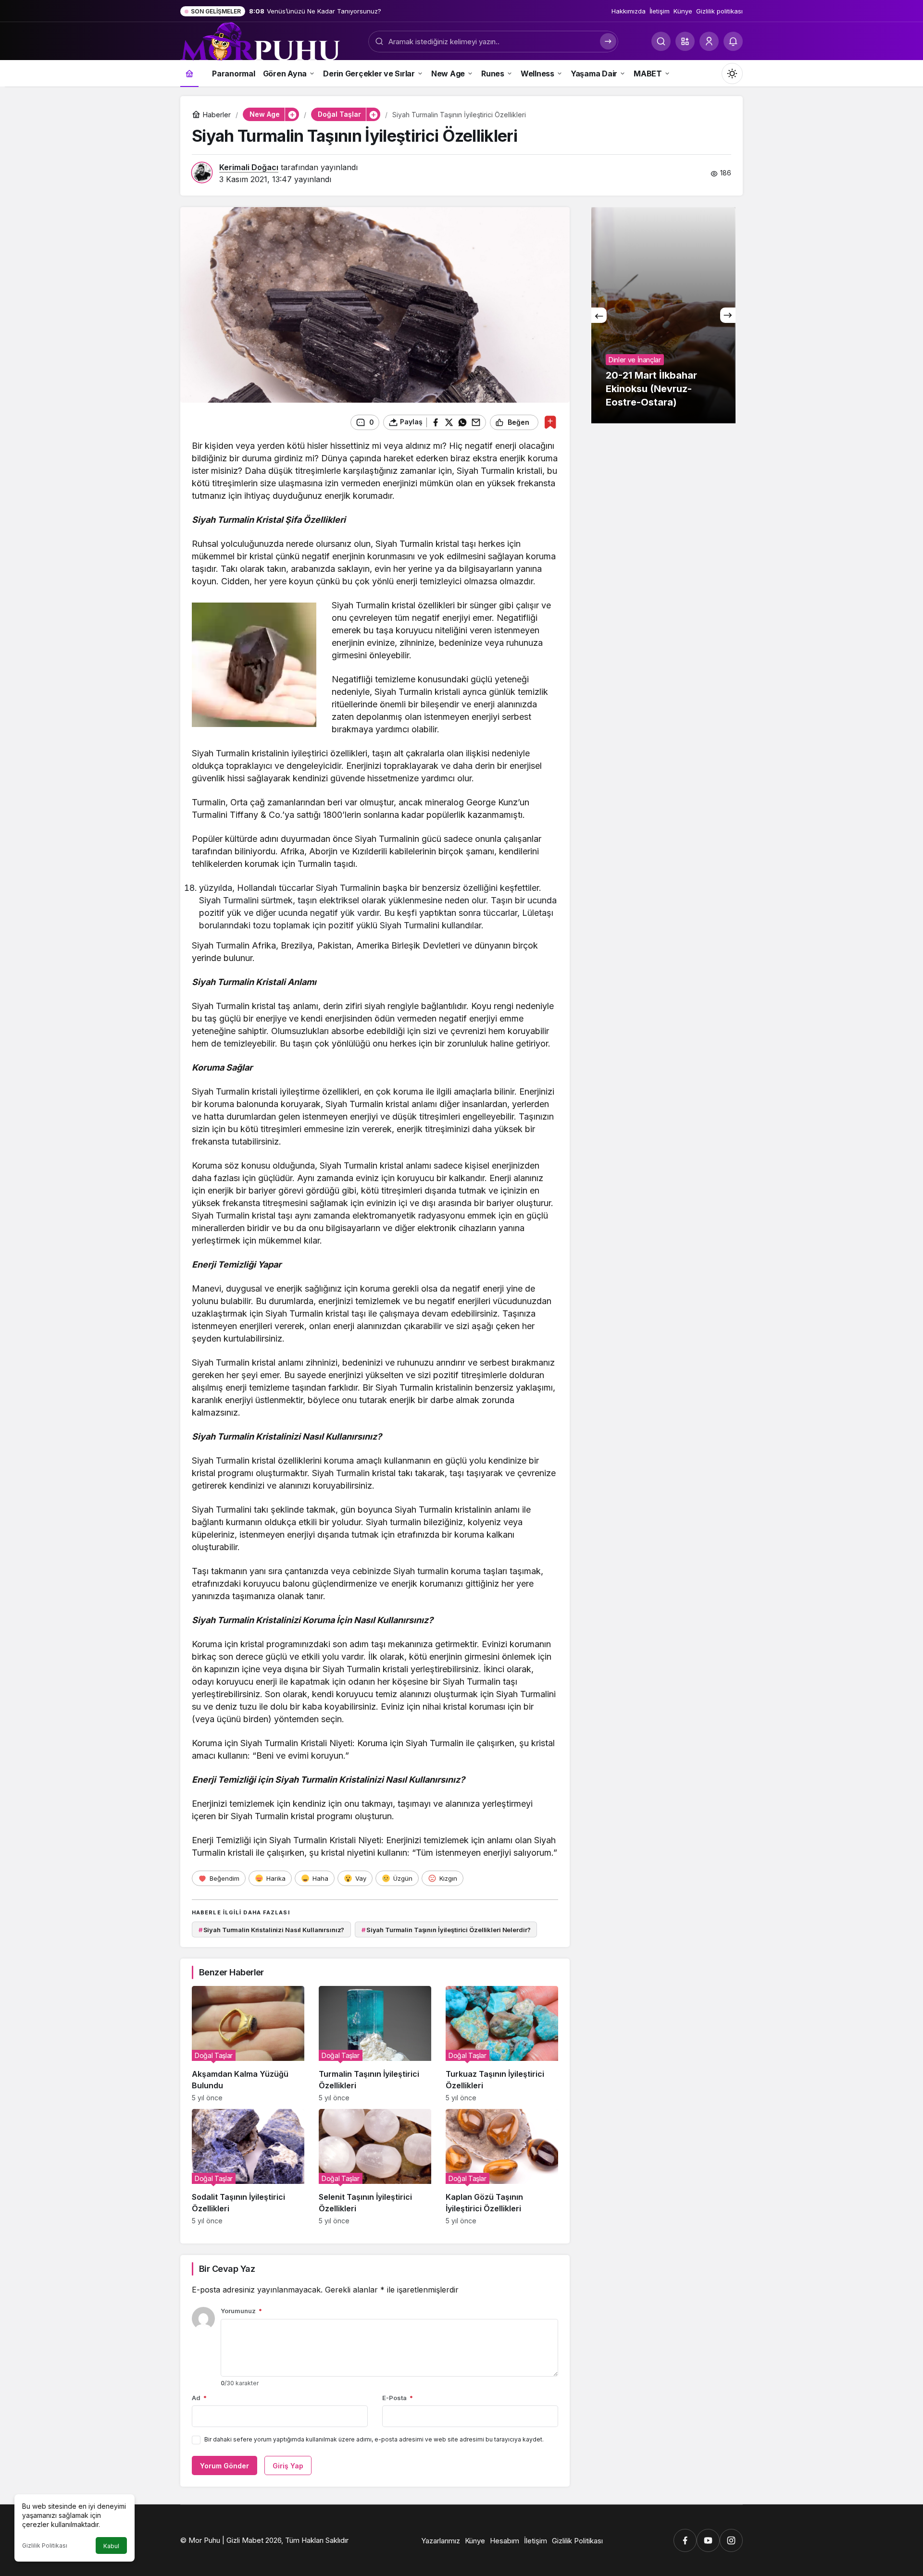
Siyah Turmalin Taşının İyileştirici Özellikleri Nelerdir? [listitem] (446, 1930)
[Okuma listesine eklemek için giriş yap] (550, 422)
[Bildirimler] (733, 41)
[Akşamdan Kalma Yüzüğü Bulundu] (248, 2044)
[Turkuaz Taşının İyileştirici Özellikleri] (502, 2044)
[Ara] (661, 41)
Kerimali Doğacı (249, 167)
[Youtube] (708, 2540)
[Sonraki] (728, 315)
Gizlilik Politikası (45, 2545)
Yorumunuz (241, 2311)
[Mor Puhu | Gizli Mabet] (260, 40)
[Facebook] (685, 2540)
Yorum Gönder (225, 2466)
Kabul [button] (111, 2546)
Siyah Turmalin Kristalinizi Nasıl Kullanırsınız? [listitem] (272, 1930)
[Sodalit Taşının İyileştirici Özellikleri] (248, 2167)
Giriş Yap (288, 2466)
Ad (199, 2398)
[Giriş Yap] (709, 41)
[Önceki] (599, 315)
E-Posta (398, 2398)
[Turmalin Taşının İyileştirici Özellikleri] (375, 2044)
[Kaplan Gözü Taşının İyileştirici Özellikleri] (502, 2167)
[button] (685, 41)
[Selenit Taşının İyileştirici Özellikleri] (375, 2167)
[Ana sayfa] (189, 73)
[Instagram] (731, 2540)
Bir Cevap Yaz (227, 2269)
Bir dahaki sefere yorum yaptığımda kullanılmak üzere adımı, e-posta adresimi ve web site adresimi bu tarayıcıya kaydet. (374, 2439)
